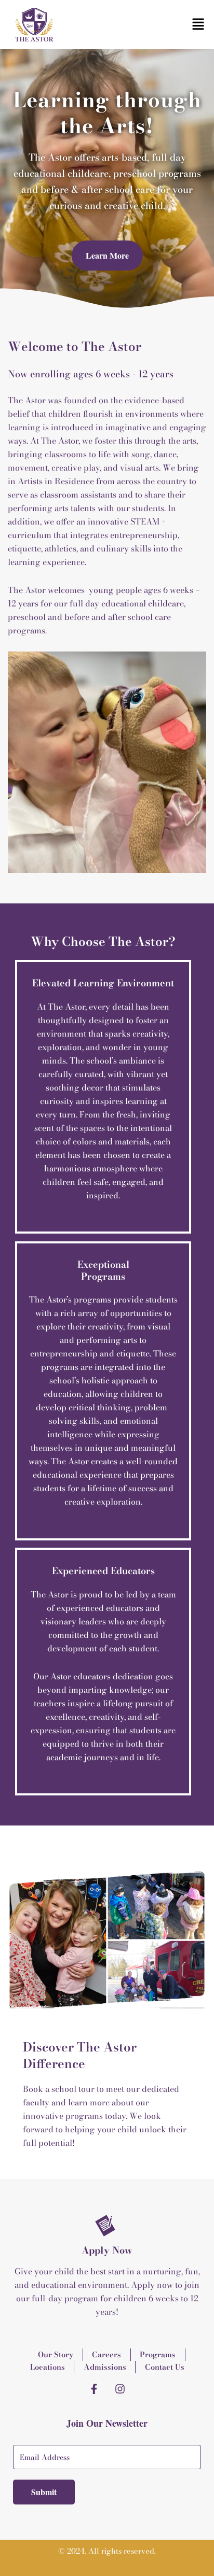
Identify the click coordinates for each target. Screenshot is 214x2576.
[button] (198, 25)
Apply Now (107, 2250)
